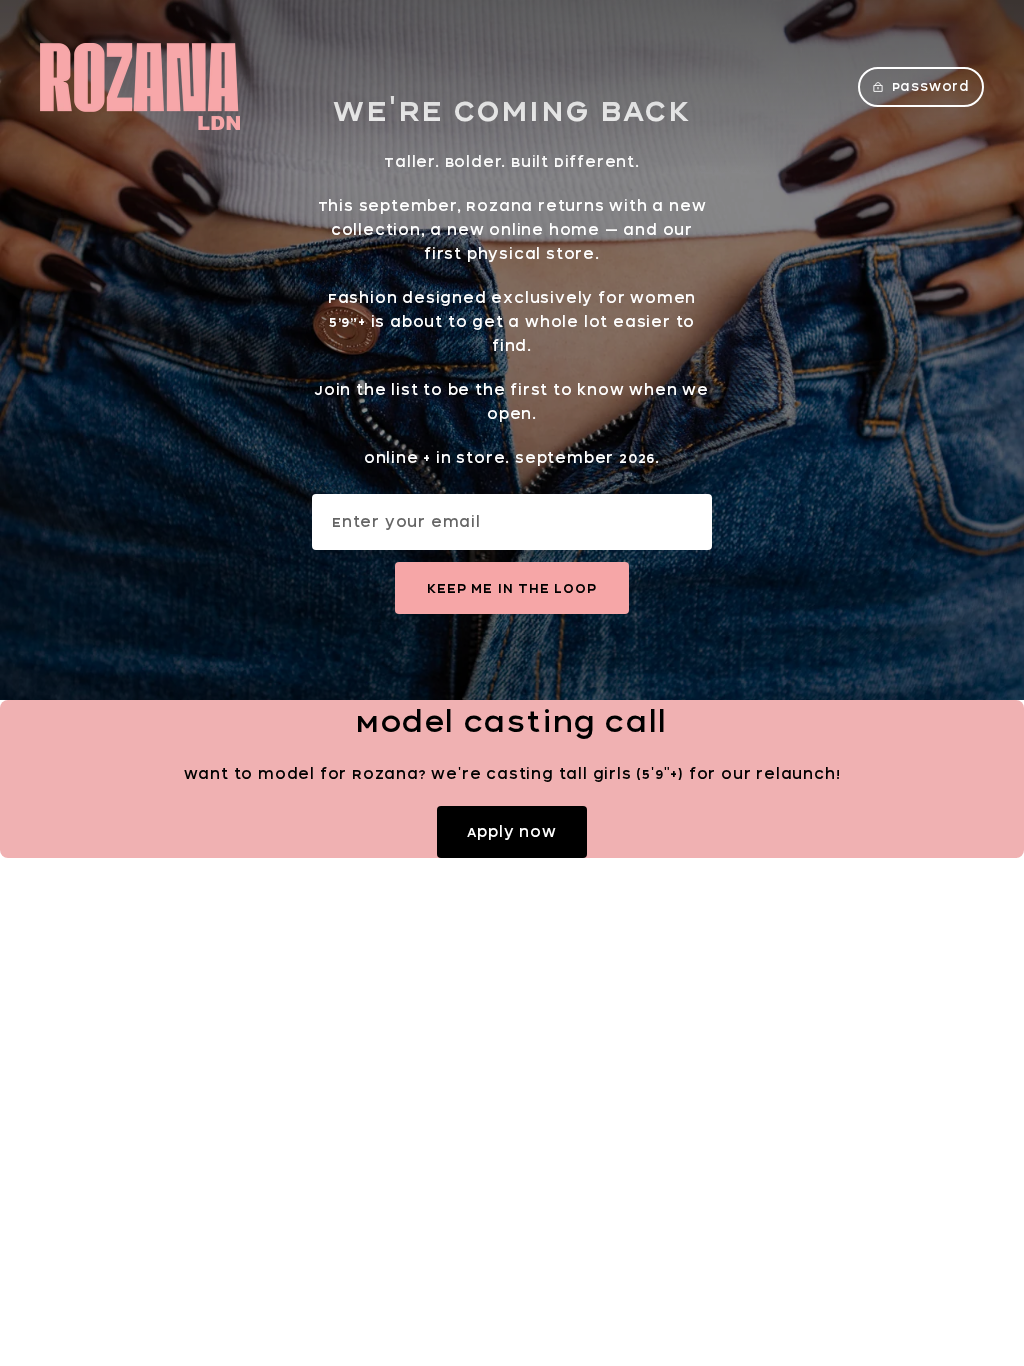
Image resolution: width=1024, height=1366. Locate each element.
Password (931, 86)
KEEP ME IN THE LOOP (511, 587)
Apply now (511, 831)
